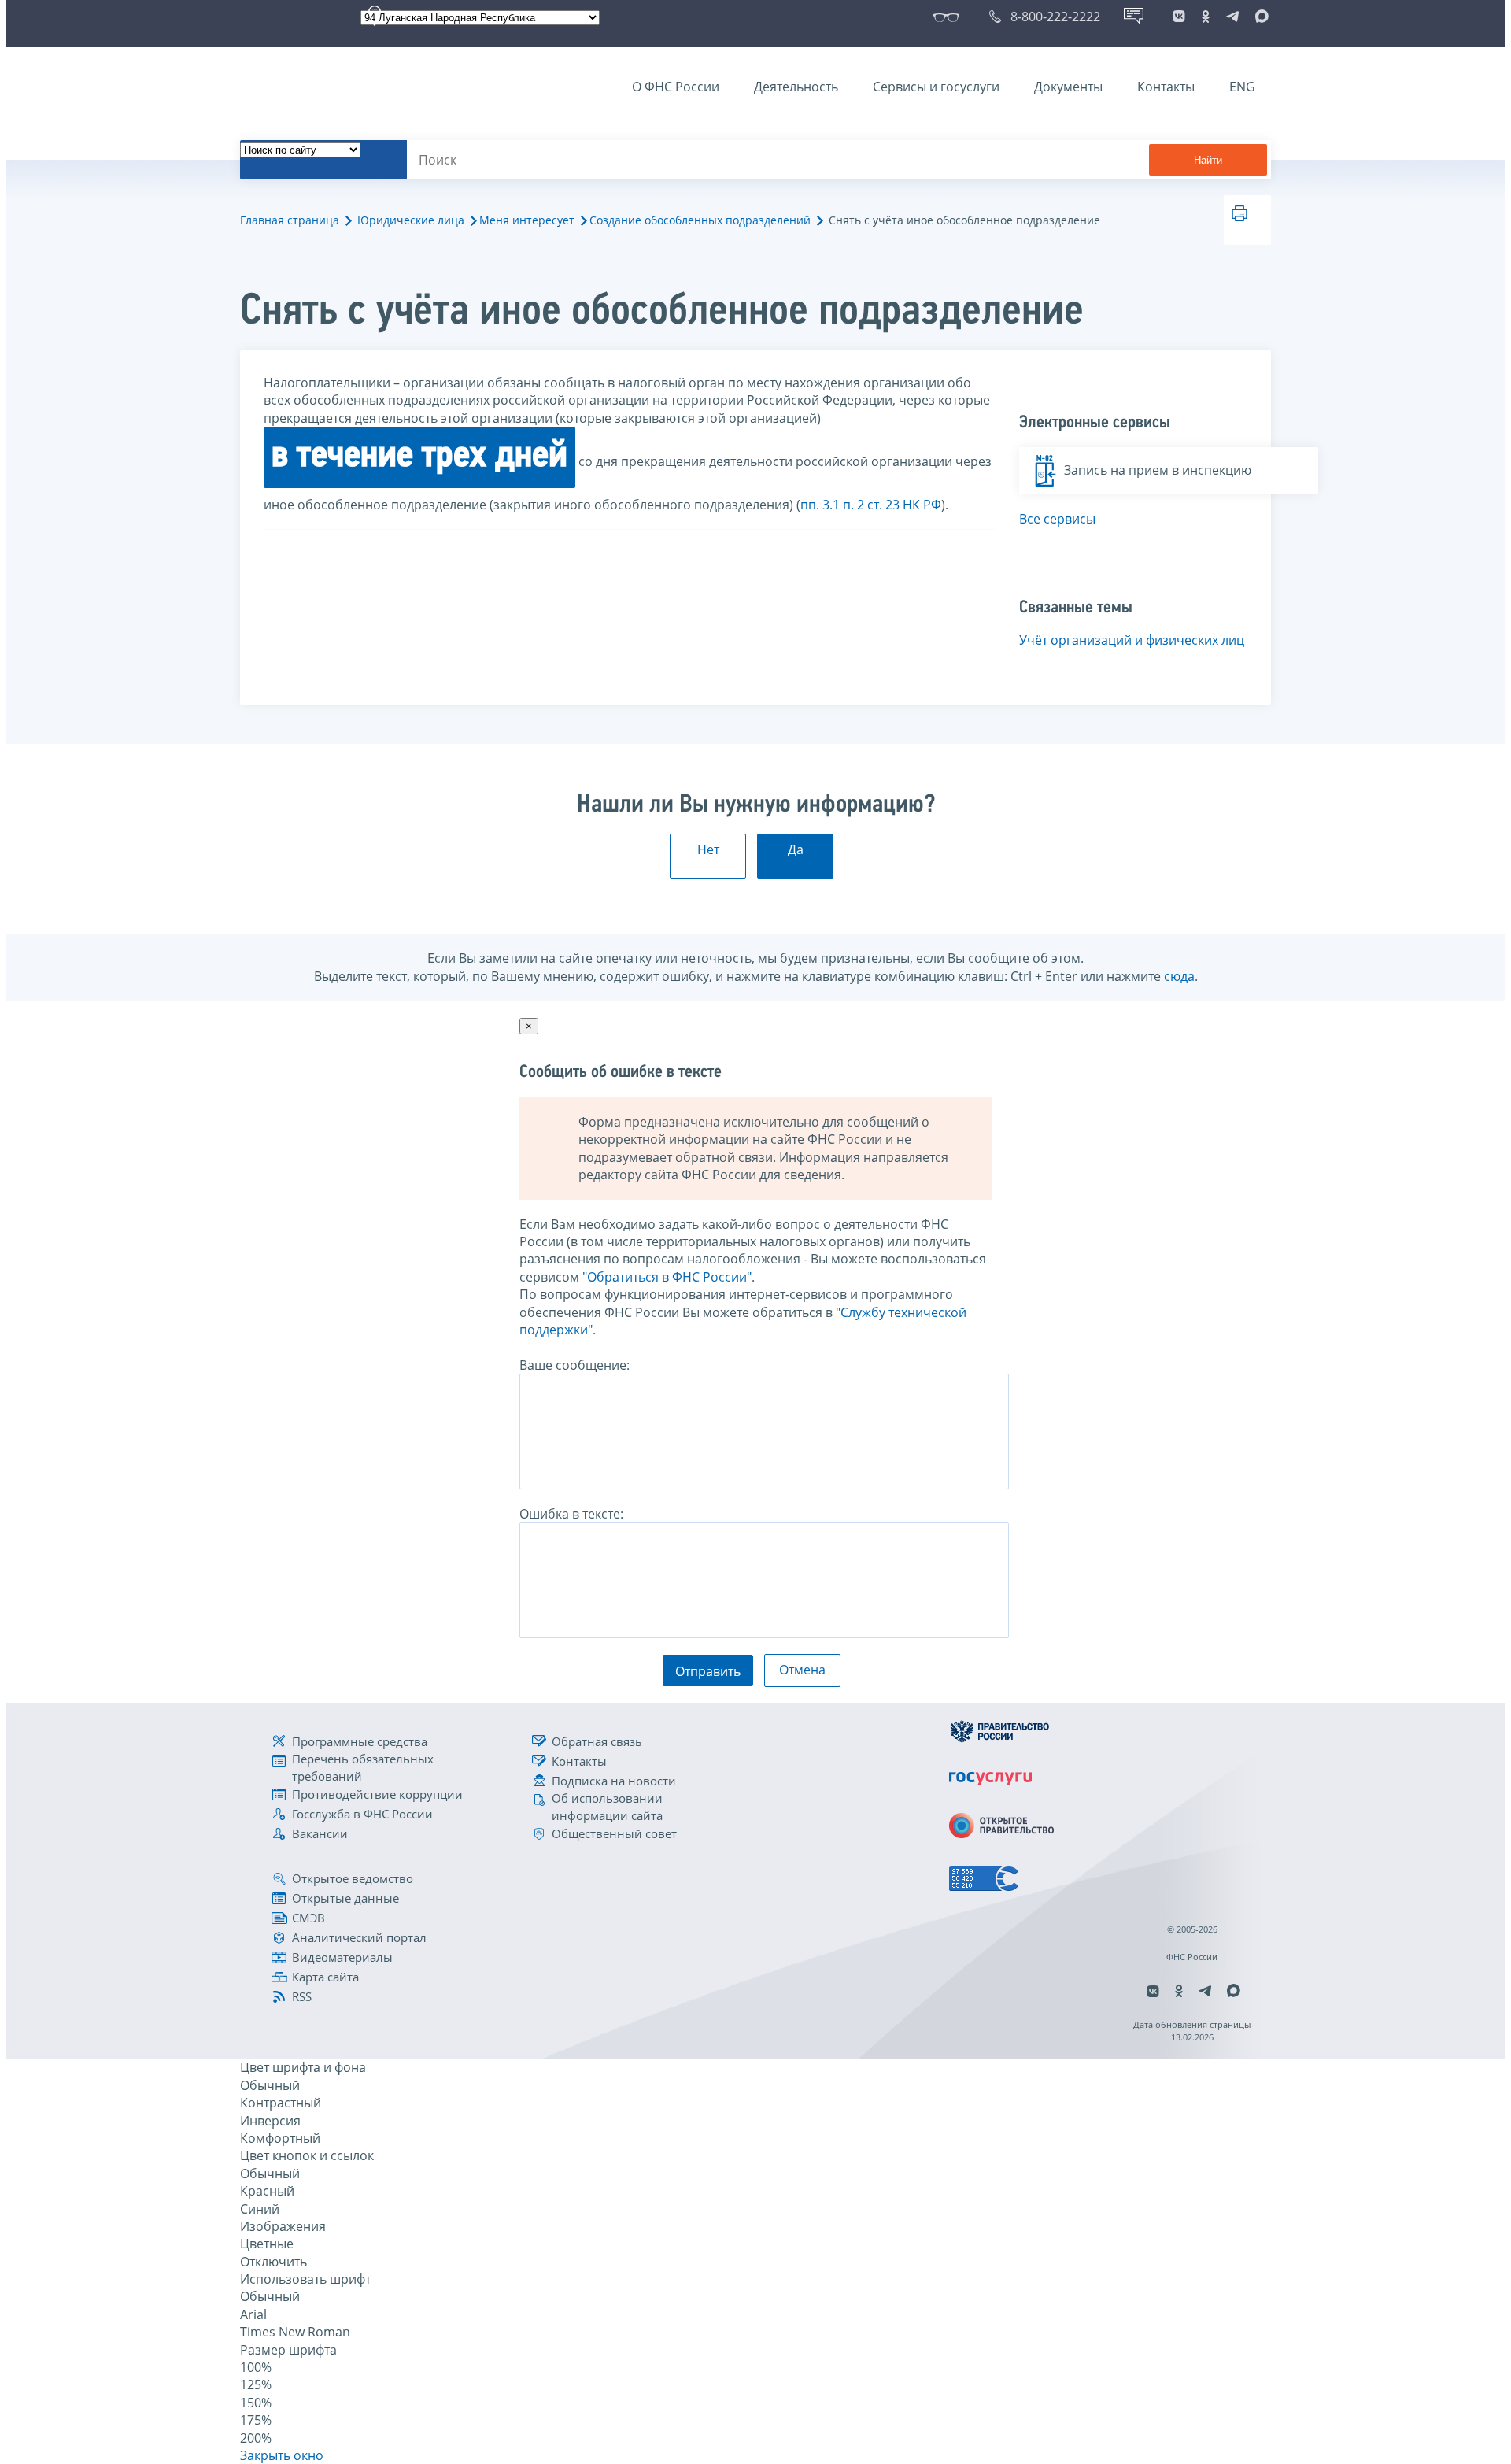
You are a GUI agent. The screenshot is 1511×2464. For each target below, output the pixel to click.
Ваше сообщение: (574, 1365)
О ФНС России (676, 87)
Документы (1068, 87)
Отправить (708, 1671)
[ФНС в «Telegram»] (1232, 17)
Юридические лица (411, 220)
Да (796, 849)
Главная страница (290, 220)
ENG (1242, 87)
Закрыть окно (282, 2455)
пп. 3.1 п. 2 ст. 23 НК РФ (871, 505)
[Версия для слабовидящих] (949, 17)
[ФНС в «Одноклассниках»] (1206, 17)
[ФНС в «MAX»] (1259, 17)
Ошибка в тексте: (571, 1514)
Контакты (1166, 87)
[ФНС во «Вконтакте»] (1179, 17)
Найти (1208, 160)
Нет (708, 849)
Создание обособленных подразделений (700, 220)
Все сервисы (1057, 519)
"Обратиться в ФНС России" (667, 1277)
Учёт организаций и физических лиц (1132, 640)
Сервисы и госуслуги (936, 87)
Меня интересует (527, 220)
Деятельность (796, 87)
